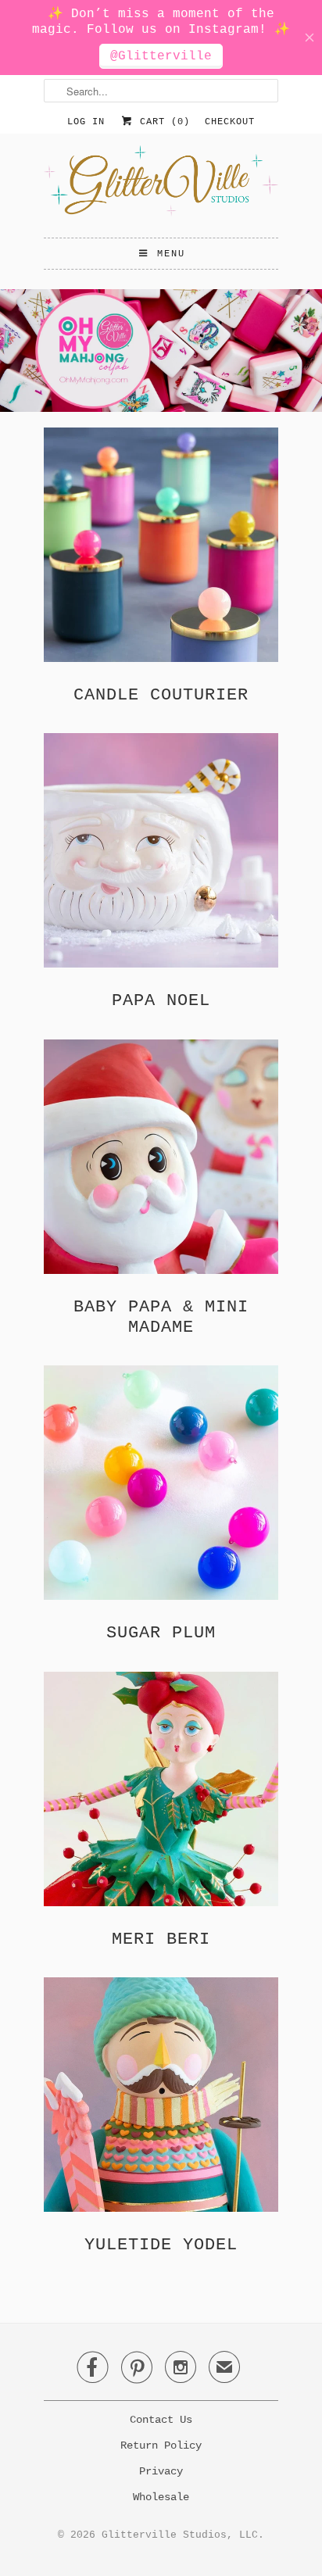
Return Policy (161, 2445)
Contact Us (161, 2420)
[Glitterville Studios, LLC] (161, 186)
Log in (86, 122)
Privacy (161, 2471)
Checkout (230, 122)
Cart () (162, 122)
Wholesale (161, 2497)
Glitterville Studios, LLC (180, 2535)
